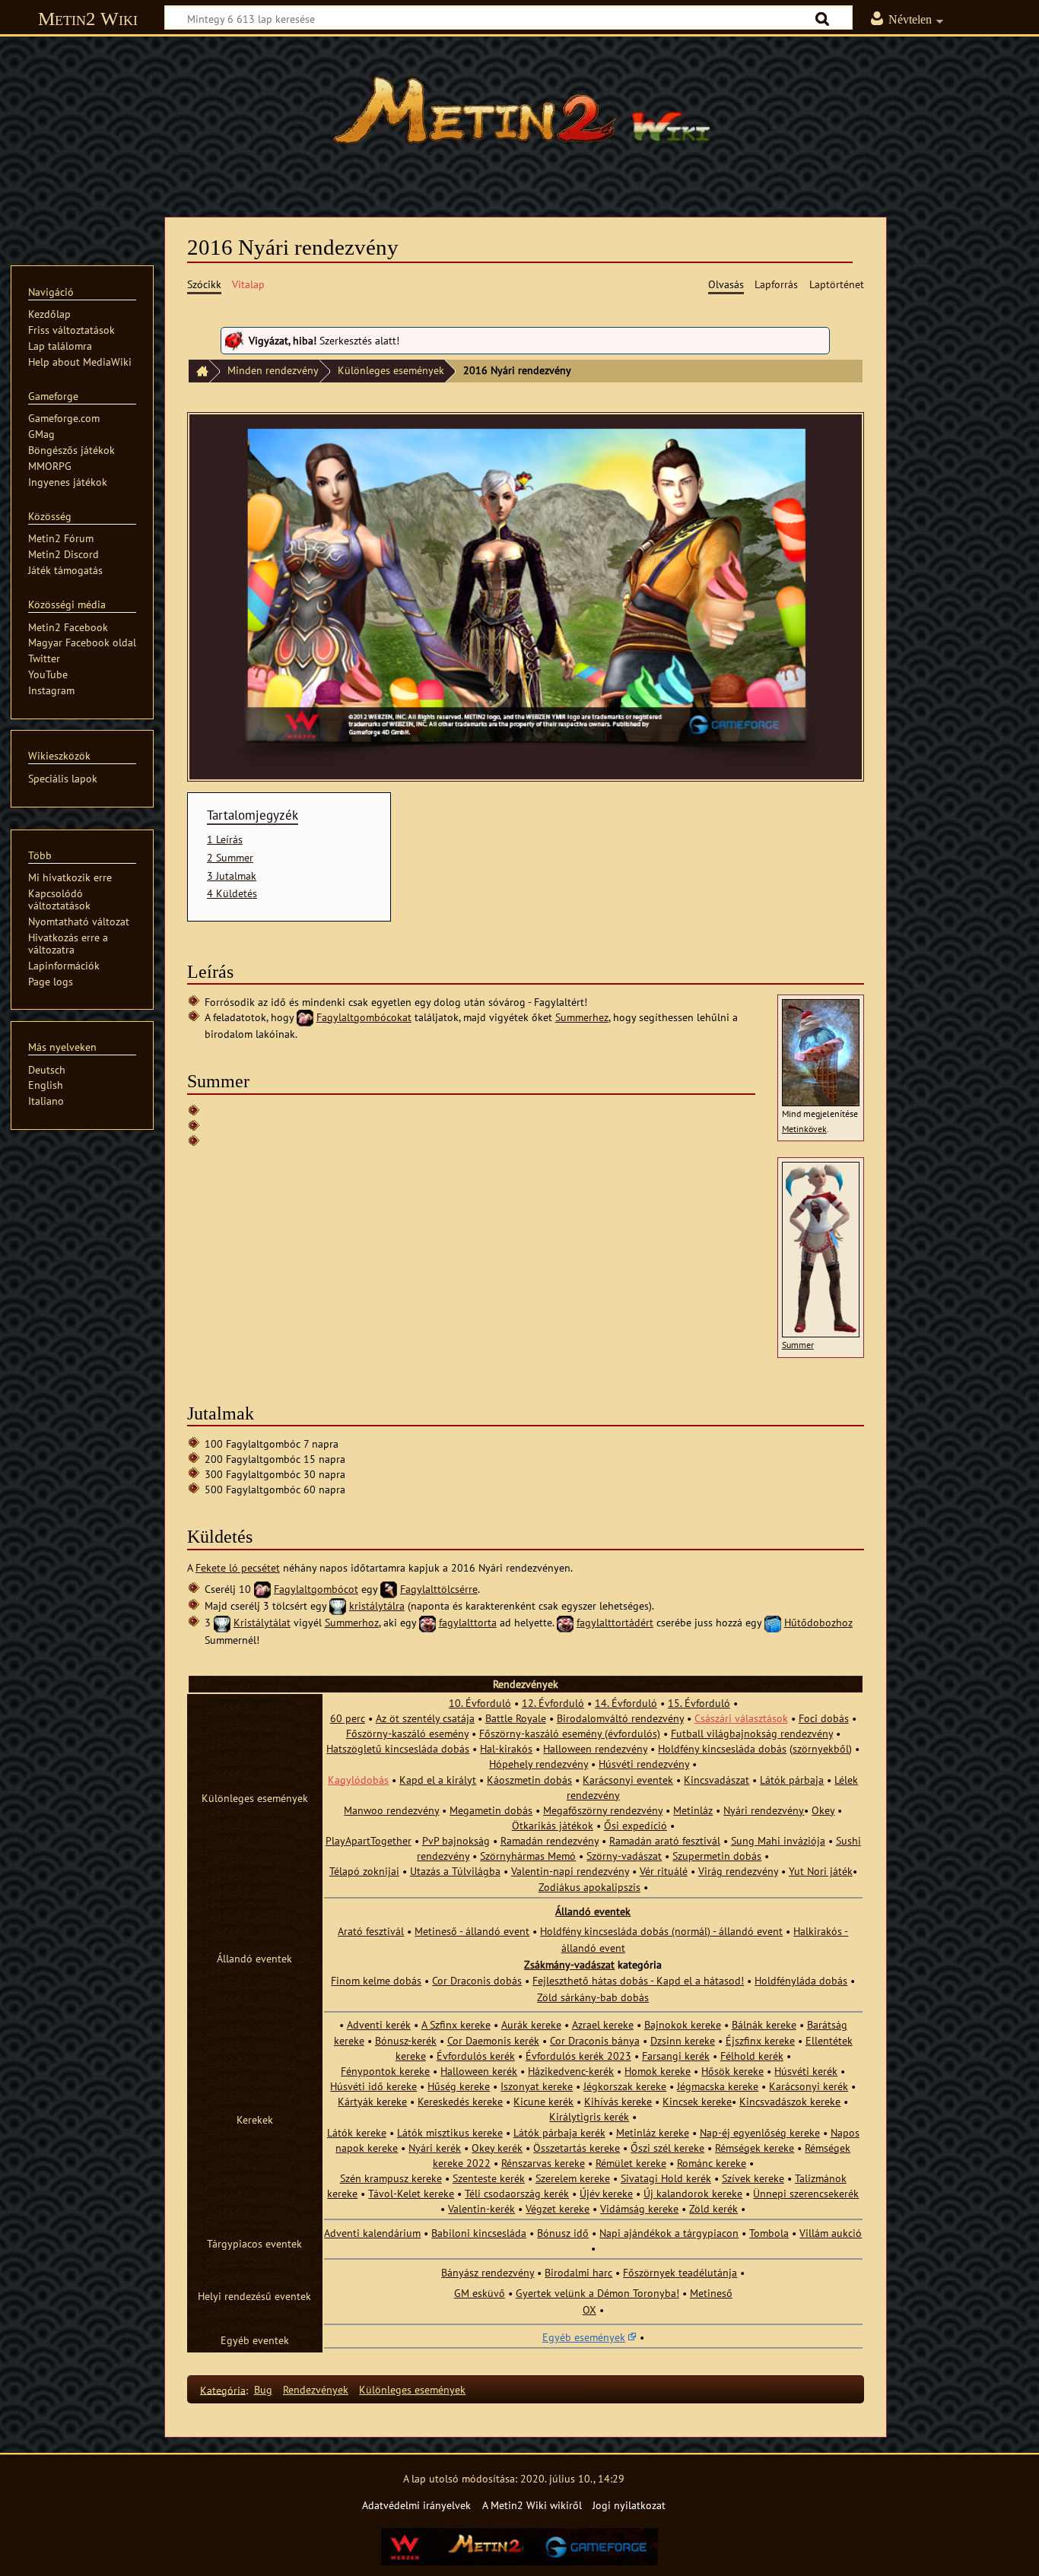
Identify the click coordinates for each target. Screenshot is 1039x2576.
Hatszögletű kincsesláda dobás (398, 1748)
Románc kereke (712, 2163)
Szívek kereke (753, 2178)
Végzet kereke (558, 2208)
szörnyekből (821, 1748)
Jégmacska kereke (718, 2086)
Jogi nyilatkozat (629, 2505)
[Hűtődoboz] (773, 1622)
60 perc (348, 1718)
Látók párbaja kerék (559, 2132)
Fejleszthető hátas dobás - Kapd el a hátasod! (638, 1980)
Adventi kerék (379, 2024)
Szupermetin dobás (717, 1856)
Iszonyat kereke (537, 2086)
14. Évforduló (626, 1703)
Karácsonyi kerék (809, 2086)
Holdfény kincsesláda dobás (722, 1748)
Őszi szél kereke (667, 2148)
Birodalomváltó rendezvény (620, 1718)
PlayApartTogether (369, 1840)
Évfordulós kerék (476, 2056)
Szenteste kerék (489, 2178)
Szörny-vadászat (624, 1856)
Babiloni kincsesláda (479, 2233)
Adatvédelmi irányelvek (416, 2505)
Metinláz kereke (653, 2132)
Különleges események (391, 370)
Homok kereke (658, 2071)
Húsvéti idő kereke (373, 2086)
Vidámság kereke (639, 2208)
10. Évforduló (480, 1703)
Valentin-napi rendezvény (570, 1871)
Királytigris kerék (589, 2116)
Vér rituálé (664, 1871)
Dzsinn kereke (683, 2040)
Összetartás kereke (577, 2148)
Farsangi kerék (676, 2056)
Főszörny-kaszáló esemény (407, 1733)
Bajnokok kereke (683, 2024)
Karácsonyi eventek (628, 1780)
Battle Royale (516, 1718)
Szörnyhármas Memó (528, 1856)
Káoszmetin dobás (529, 1780)
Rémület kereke (631, 2163)
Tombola (769, 2233)
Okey (823, 1810)
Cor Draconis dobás (477, 1980)
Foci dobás (824, 1718)
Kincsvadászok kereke (790, 2101)
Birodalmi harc (578, 2272)
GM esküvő (480, 2293)
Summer (798, 1345)
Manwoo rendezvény (391, 1810)
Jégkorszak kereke (625, 2086)
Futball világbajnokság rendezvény (752, 1733)
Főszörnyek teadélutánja (680, 2272)
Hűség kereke (459, 2086)
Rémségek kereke (755, 2148)
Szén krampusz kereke (391, 2178)
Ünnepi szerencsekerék (806, 2193)
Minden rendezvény (273, 370)
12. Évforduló (553, 1703)
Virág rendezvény (738, 1871)
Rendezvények (316, 2389)
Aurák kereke (531, 2024)
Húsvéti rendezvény (644, 1764)
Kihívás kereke (618, 2101)
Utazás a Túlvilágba (455, 1871)
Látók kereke (357, 2132)
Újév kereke (606, 2193)
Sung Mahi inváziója (778, 1840)
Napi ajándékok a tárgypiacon (669, 2233)
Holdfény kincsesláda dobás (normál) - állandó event (661, 1931)
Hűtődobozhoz (818, 1622)
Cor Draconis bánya (595, 2040)
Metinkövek (804, 1129)
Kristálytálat (262, 1622)
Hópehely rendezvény (539, 1764)
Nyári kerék (435, 2148)
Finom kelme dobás (376, 1980)
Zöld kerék (713, 2208)
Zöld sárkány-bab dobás (593, 1997)
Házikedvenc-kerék (571, 2071)
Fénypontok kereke (385, 2071)
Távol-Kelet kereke (411, 2193)
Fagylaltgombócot (316, 1589)
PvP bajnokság (456, 1840)
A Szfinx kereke (456, 2024)
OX (589, 2310)
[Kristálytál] (338, 1605)
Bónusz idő (563, 2233)
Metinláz (693, 1810)
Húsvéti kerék (806, 2071)
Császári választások (741, 1718)
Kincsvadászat (716, 1780)
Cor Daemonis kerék (493, 2040)
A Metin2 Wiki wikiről (532, 2505)
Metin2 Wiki (88, 19)
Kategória (223, 2389)
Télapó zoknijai (364, 1871)
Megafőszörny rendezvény (603, 1810)
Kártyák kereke (372, 2101)
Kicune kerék (543, 2101)
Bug (263, 2389)
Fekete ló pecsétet (238, 1567)
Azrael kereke (603, 2024)
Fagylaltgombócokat (364, 1017)
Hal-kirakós (506, 1748)
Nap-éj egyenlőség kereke (760, 2132)
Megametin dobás (491, 1810)
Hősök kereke (732, 2071)
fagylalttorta (468, 1622)
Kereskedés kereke (460, 2101)
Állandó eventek (593, 1911)
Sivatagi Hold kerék (666, 2178)
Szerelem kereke (573, 2178)
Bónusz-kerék (406, 2040)
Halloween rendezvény (595, 1748)
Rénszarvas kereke (543, 2163)
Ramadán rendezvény (550, 1840)
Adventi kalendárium (372, 2233)
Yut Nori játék (821, 1871)
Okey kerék (497, 2148)
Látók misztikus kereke (450, 2132)
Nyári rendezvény (764, 1810)
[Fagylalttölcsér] (389, 1589)
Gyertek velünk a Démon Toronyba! (597, 2293)
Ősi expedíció (635, 1825)
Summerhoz (352, 1622)
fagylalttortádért (615, 1622)
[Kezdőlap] (199, 371)
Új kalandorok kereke (693, 2193)
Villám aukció (831, 2233)
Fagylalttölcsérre (439, 1589)
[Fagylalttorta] (427, 1622)
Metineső (711, 2293)
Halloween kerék (479, 2071)
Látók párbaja (792, 1780)
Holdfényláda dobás (801, 1980)
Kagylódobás (358, 1780)
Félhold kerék (752, 2056)
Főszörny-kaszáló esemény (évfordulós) (570, 1733)
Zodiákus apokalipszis (589, 1887)
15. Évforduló (699, 1703)
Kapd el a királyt (438, 1780)
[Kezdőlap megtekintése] (519, 118)
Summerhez (582, 1017)
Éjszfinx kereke (760, 2040)
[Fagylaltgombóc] (305, 1017)
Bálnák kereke (764, 2024)
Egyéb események (584, 2337)
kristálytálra (377, 1605)
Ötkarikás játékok (553, 1825)
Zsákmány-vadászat (569, 1964)
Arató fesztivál (371, 1931)
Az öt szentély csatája (425, 1718)
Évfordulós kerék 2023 (578, 2056)
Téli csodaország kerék (517, 2193)
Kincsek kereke (697, 2101)
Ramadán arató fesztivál (665, 1840)
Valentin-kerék (481, 2208)
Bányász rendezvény (488, 2272)
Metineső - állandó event (472, 1931)
